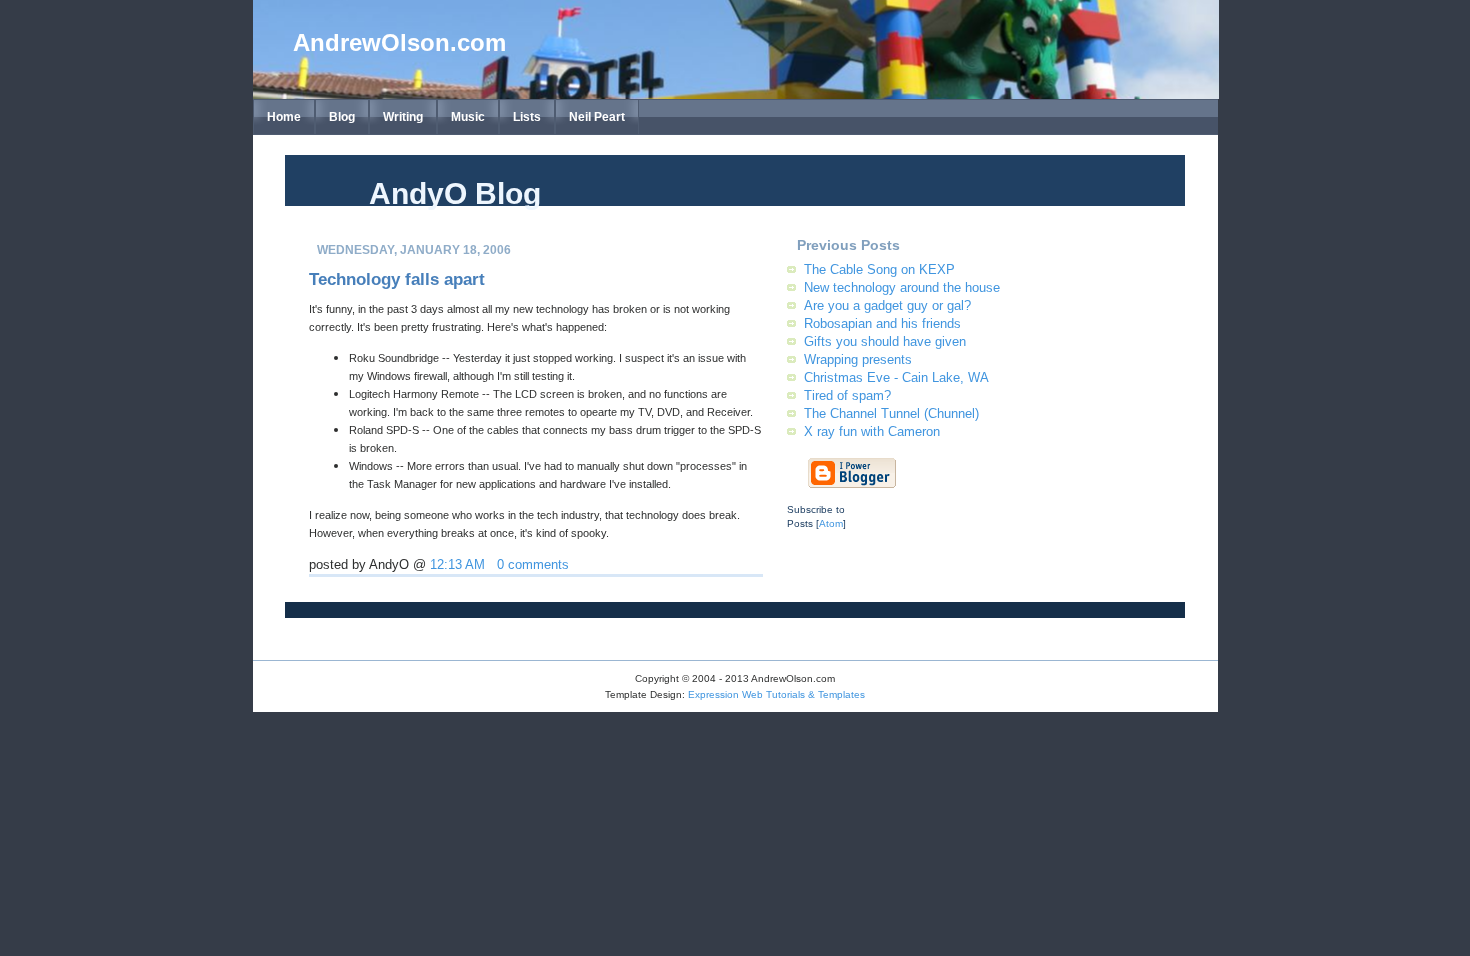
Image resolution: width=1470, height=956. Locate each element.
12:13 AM (457, 565)
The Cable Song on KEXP (879, 269)
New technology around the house (902, 287)
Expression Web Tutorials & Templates (776, 694)
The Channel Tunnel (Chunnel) (891, 413)
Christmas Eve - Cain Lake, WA (896, 377)
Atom (831, 523)
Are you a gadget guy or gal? (887, 305)
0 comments (533, 565)
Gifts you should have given (885, 341)
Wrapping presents (858, 359)
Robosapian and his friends (882, 323)
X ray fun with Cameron (872, 431)
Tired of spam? (847, 395)
